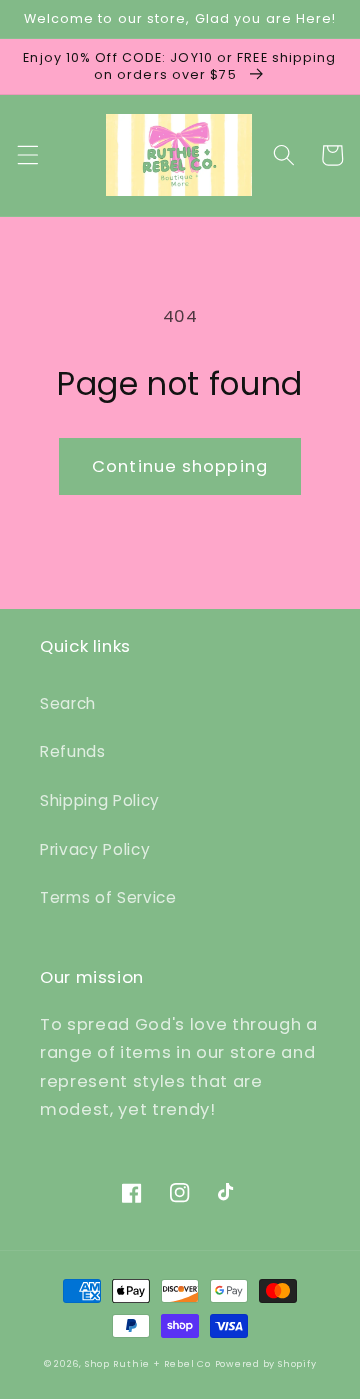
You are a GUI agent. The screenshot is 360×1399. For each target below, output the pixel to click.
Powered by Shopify (266, 1363)
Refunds (73, 751)
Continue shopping (180, 466)
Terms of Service (108, 897)
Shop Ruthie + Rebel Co (148, 1363)
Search (68, 703)
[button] (27, 155)
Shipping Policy (100, 800)
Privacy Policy (95, 849)
